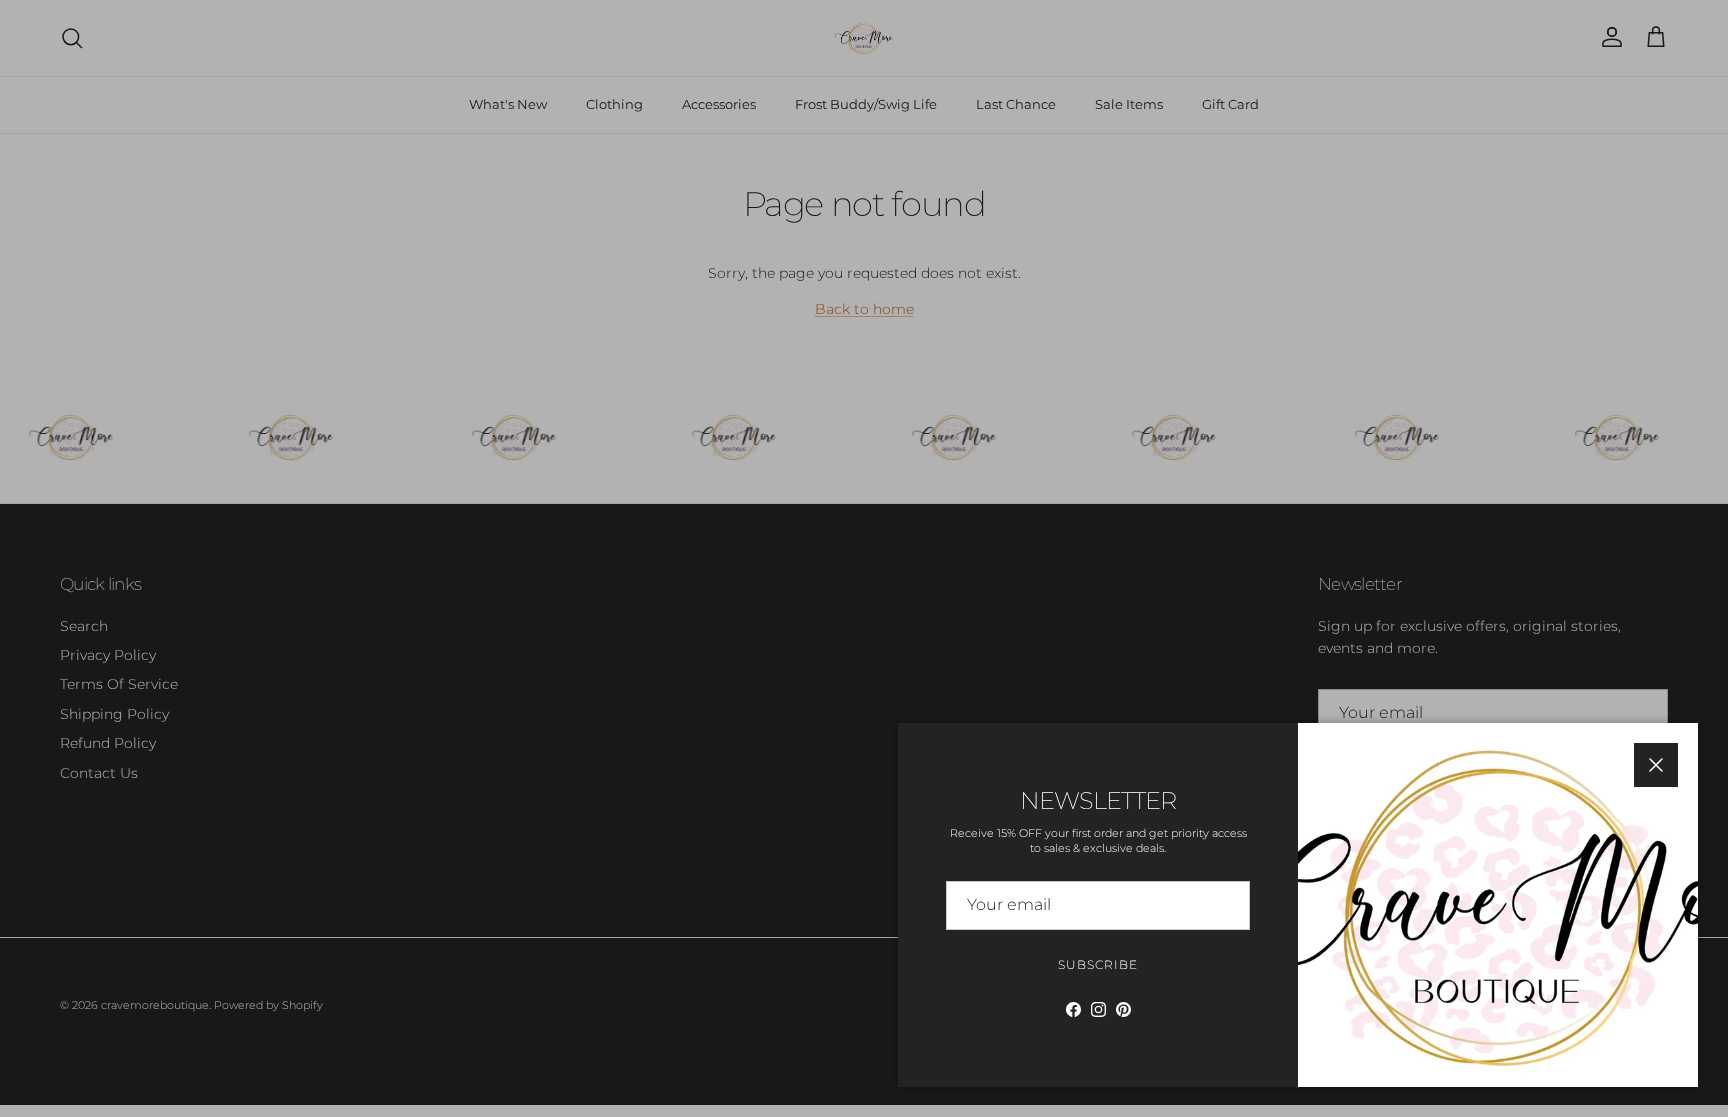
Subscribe (1098, 964)
